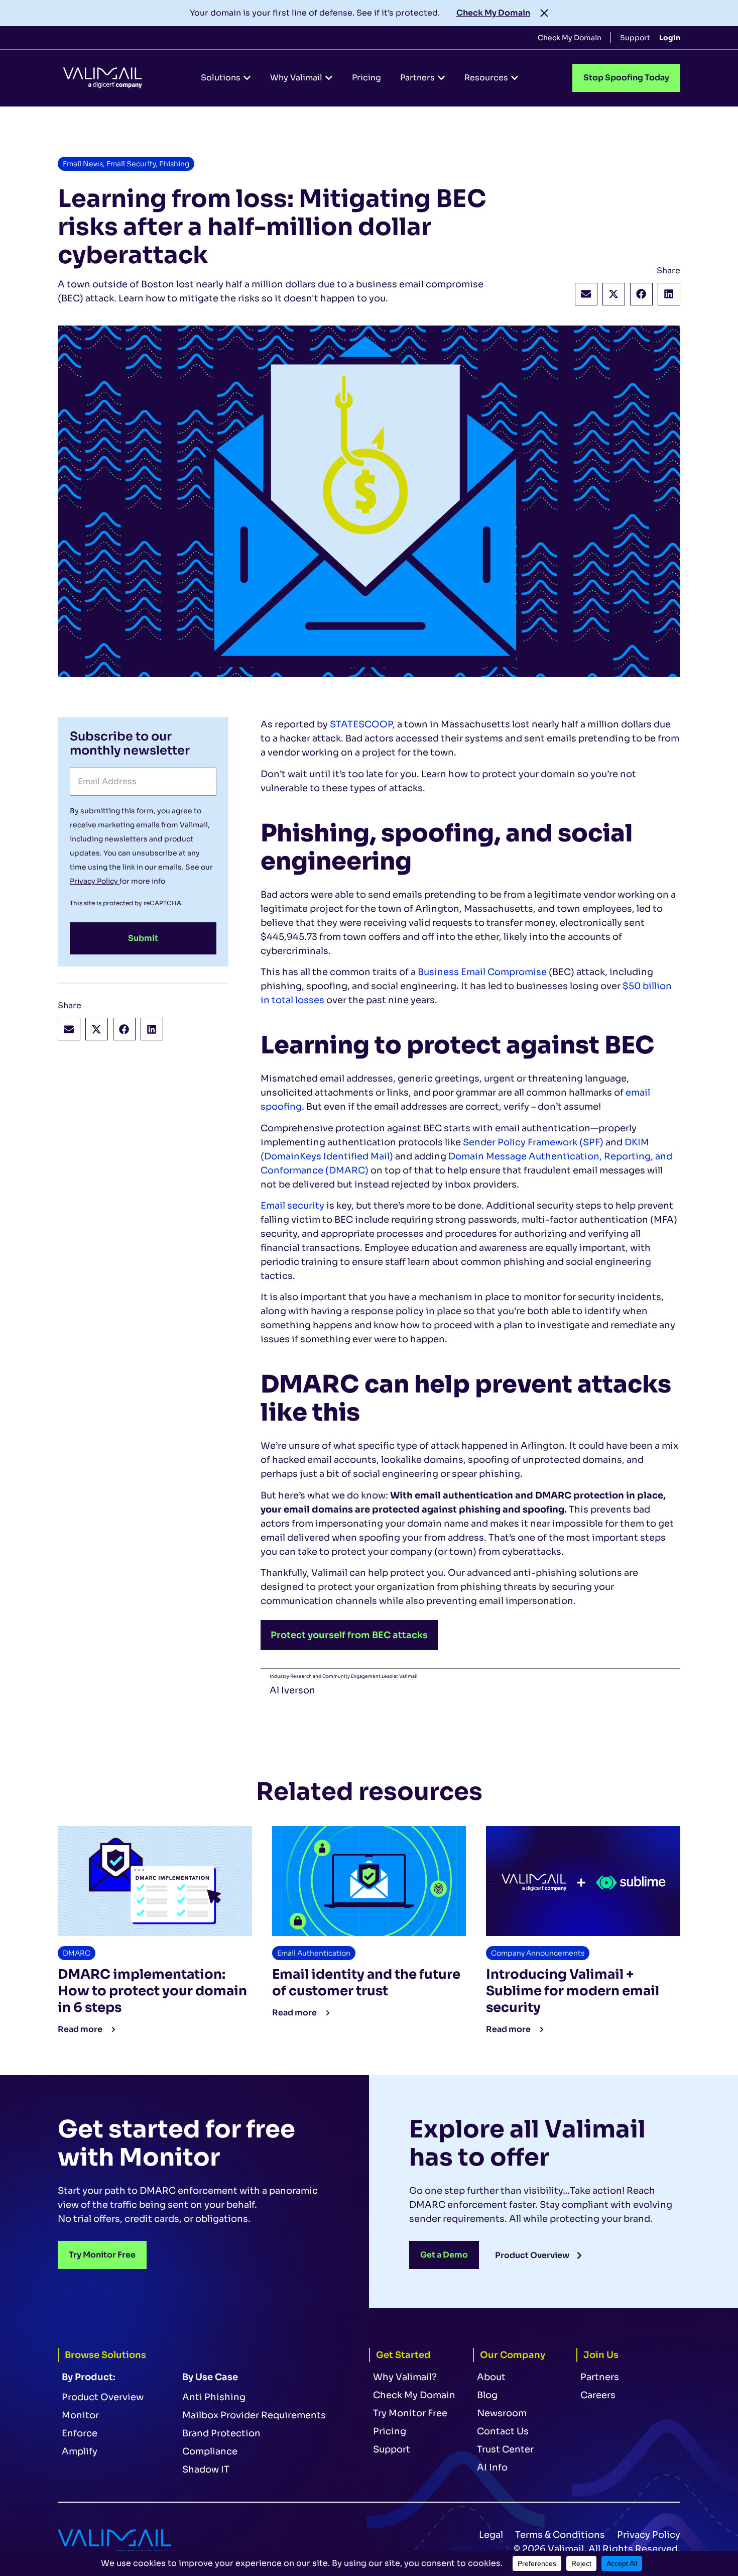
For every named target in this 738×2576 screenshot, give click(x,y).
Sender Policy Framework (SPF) (533, 1142)
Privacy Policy (95, 881)
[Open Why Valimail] (329, 78)
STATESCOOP (361, 724)
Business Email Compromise (482, 972)
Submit (143, 938)
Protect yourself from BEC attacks (349, 1635)
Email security (292, 1206)
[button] (586, 294)
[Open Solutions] (247, 78)
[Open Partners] (441, 78)
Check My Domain (493, 13)
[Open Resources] (515, 78)
